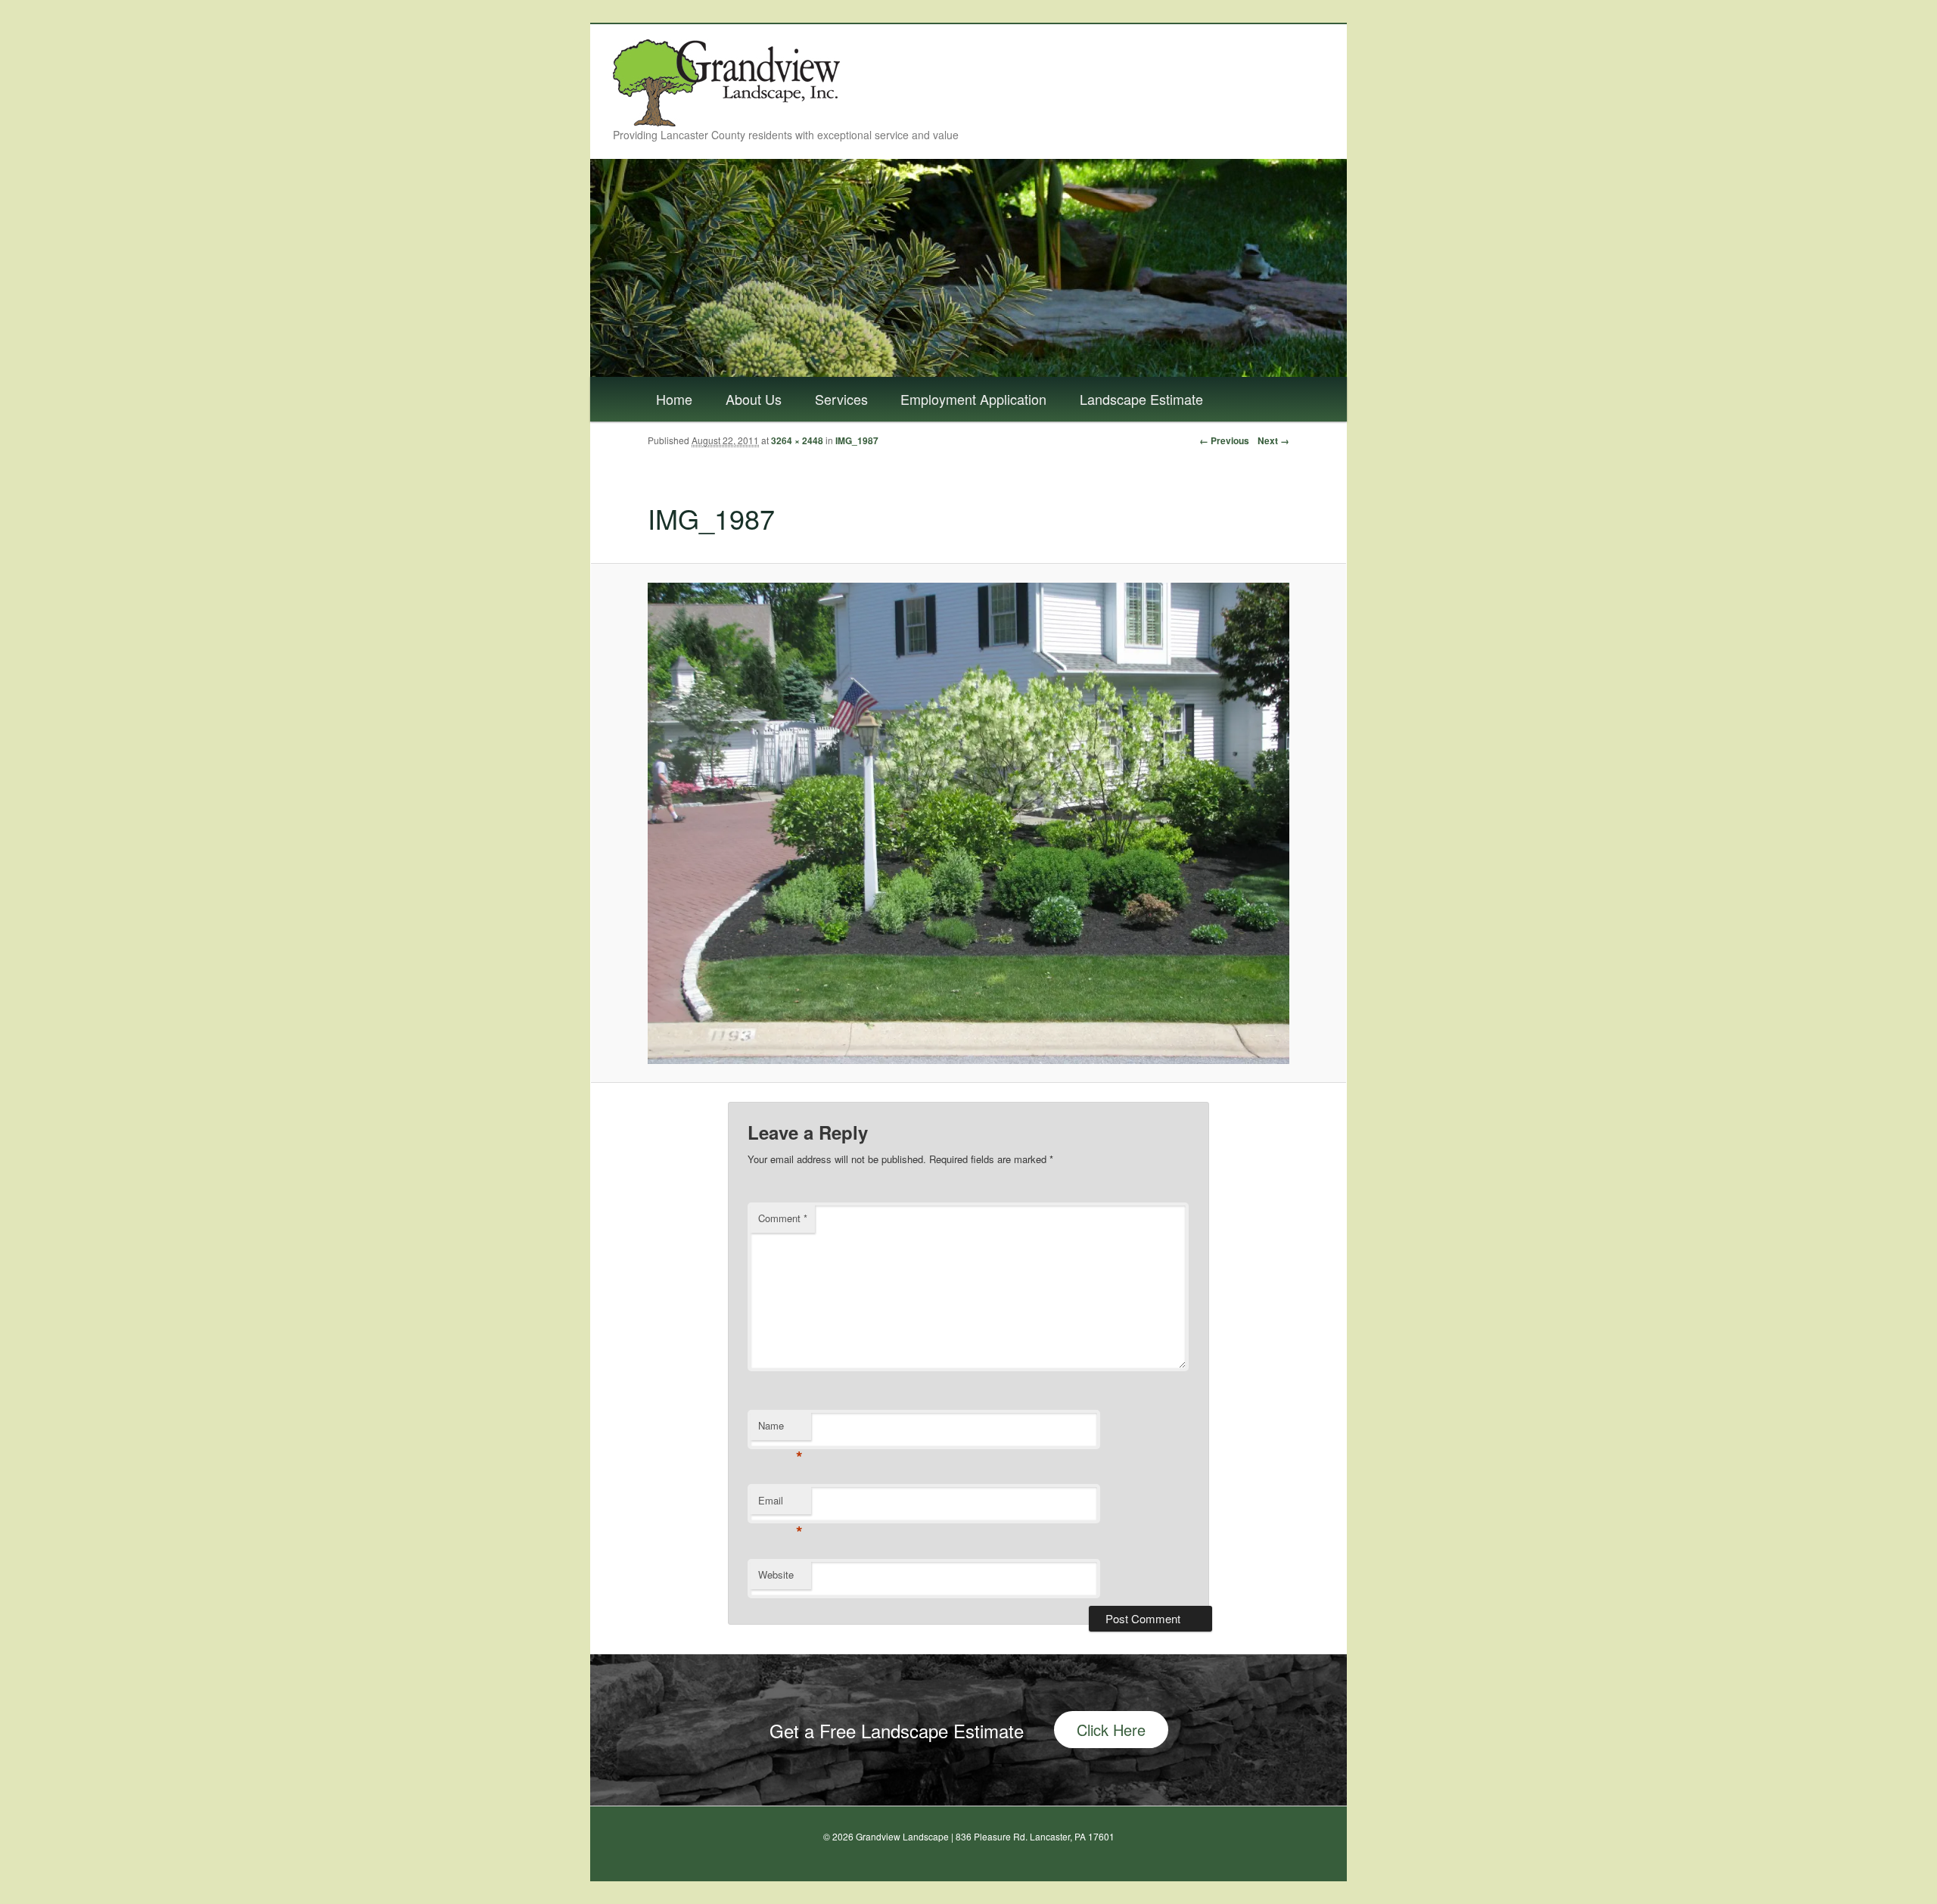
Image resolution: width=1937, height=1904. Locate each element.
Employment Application (973, 399)
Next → (1273, 440)
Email (780, 1504)
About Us (754, 399)
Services (841, 399)
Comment (783, 1218)
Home (674, 399)
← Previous (1224, 440)
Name (780, 1429)
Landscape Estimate (1141, 399)
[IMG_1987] (968, 823)
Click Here (1111, 1730)
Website (776, 1574)
